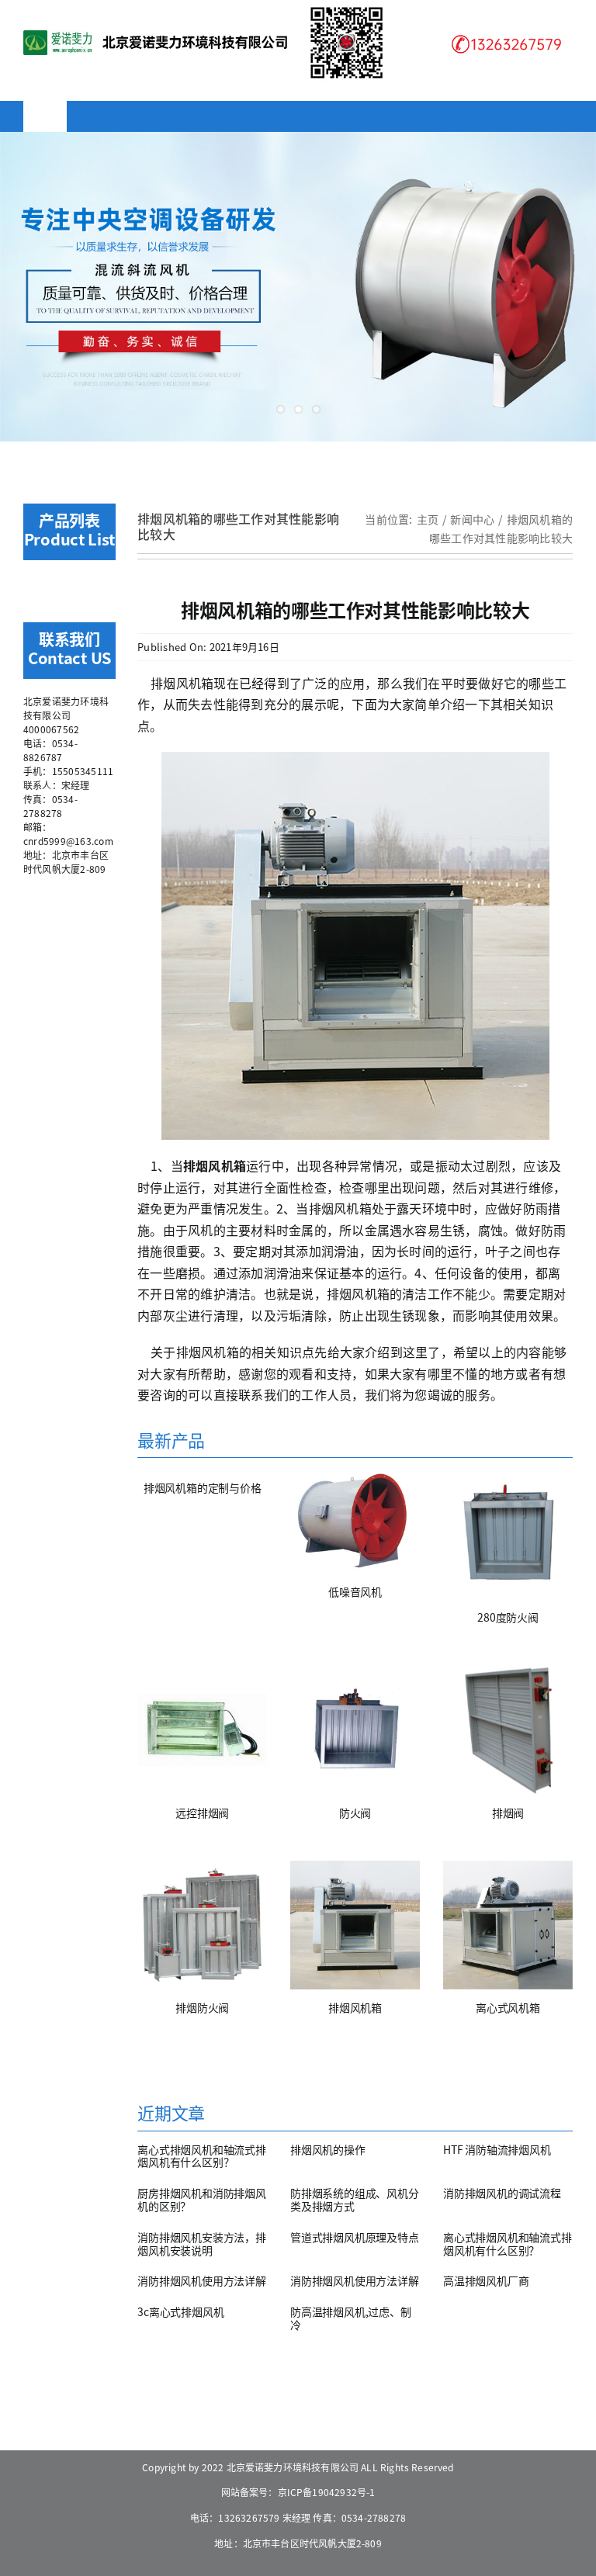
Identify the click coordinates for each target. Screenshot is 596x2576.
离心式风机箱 (508, 2007)
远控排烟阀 (202, 1813)
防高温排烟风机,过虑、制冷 (350, 2318)
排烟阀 (508, 1813)
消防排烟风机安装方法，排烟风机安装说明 (201, 2244)
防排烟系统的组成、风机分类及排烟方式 (354, 2199)
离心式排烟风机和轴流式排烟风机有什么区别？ (201, 2156)
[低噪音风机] (355, 1522)
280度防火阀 (508, 1617)
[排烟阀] (508, 1730)
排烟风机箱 (355, 2007)
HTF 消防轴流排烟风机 (497, 2149)
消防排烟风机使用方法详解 (201, 2280)
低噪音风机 (355, 1591)
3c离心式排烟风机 (180, 2311)
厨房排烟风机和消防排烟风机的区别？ (201, 2199)
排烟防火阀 (202, 2007)
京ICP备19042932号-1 (327, 2492)
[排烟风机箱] (355, 1925)
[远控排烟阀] (202, 1730)
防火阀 (355, 1813)
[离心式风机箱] (508, 1925)
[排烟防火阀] (202, 1925)
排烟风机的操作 (328, 2149)
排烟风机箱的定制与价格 (203, 1487)
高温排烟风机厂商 (486, 2280)
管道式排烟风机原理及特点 (354, 2237)
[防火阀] (355, 1730)
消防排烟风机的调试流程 (502, 2193)
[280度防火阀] (508, 1534)
